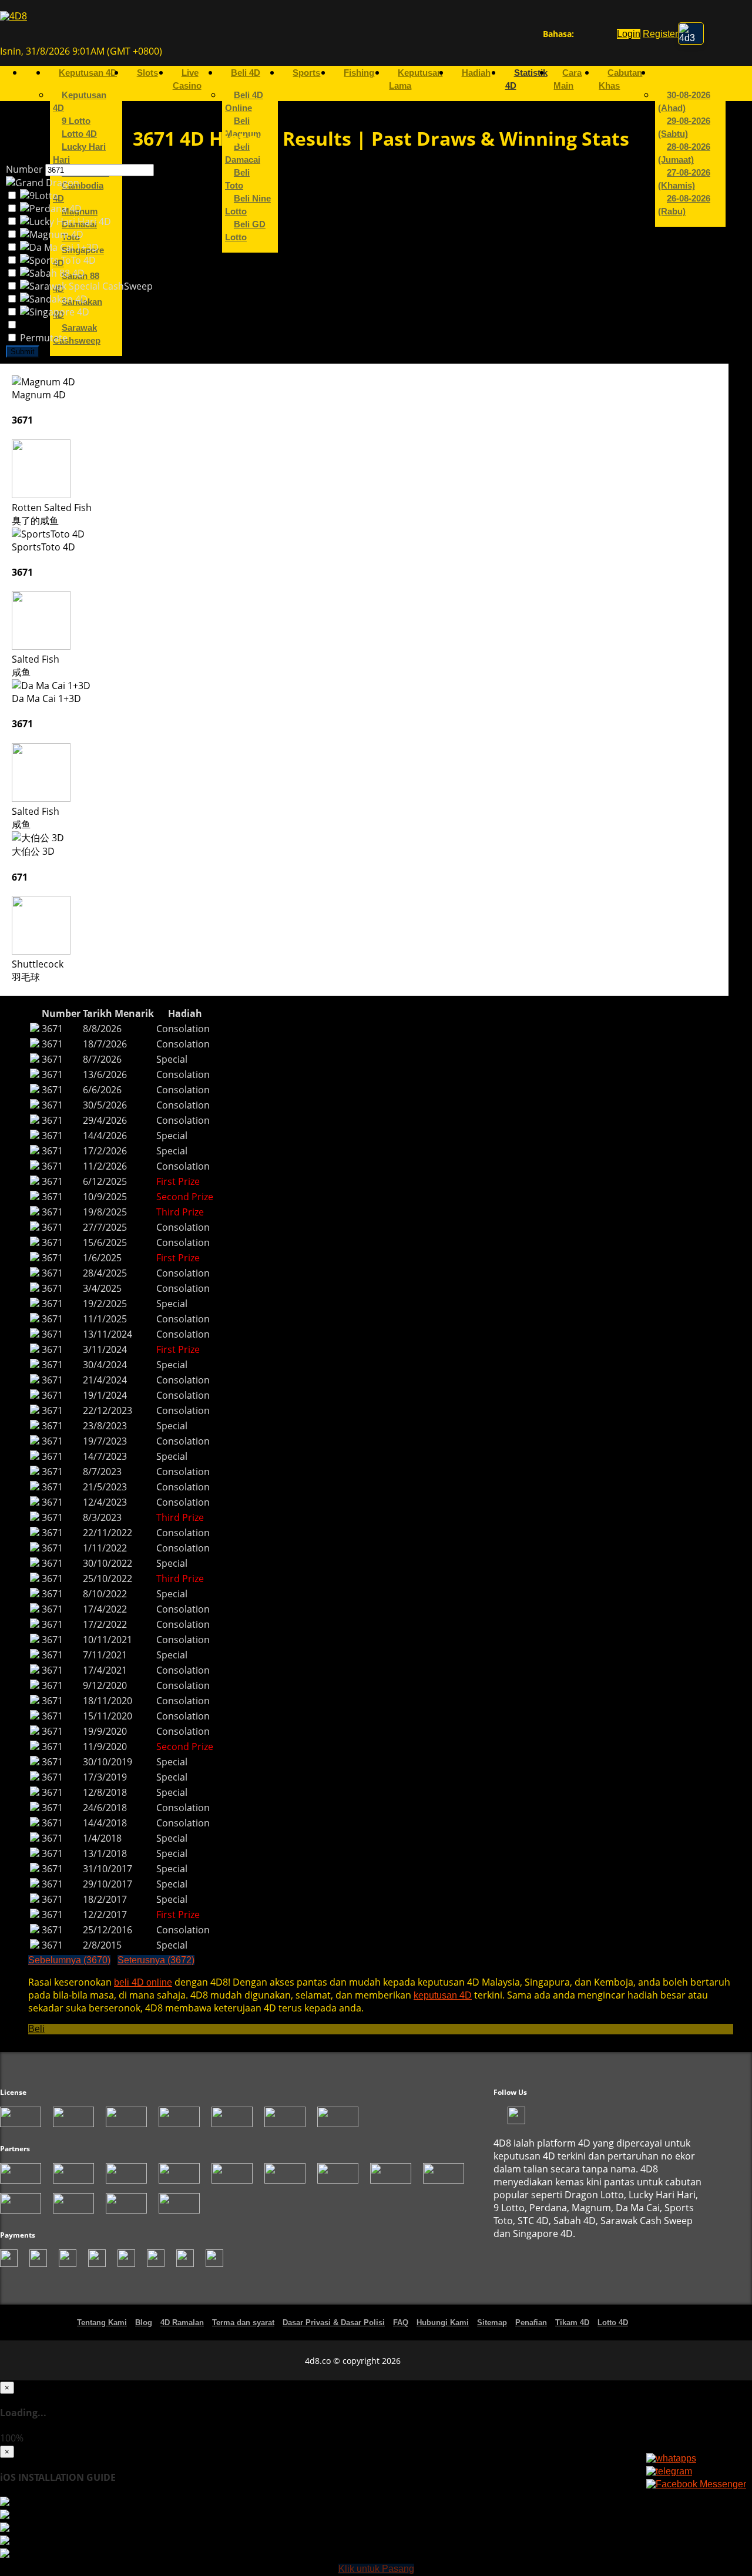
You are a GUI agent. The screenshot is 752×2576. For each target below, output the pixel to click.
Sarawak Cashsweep (77, 337)
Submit (23, 355)
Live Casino (187, 82)
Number (24, 172)
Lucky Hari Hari (79, 156)
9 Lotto (76, 124)
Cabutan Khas (620, 82)
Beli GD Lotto (245, 234)
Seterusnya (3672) (156, 1963)
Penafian (531, 2325)
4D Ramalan (182, 2325)
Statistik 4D (526, 82)
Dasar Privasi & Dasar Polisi (334, 2325)
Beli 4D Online (244, 105)
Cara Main (568, 82)
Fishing (359, 76)
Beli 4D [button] (246, 76)
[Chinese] (592, 36)
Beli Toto (237, 182)
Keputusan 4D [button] (88, 76)
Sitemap (492, 2325)
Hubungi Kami (443, 2325)
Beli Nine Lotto (248, 208)
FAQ (401, 2325)
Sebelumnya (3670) (69, 1963)
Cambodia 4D (78, 195)
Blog (144, 2325)
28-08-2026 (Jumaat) (684, 156)
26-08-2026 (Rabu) (684, 208)
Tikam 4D (572, 2325)
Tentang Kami (102, 2325)
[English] (581, 36)
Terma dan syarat (243, 2325)
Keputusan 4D (80, 105)
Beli (36, 2032)
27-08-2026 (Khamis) (684, 182)
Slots (147, 76)
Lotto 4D (79, 137)
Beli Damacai (243, 156)
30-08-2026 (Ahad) (684, 105)
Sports (306, 76)
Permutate (43, 341)
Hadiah (476, 76)
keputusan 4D (443, 1998)
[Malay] (603, 36)
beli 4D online (143, 1985)
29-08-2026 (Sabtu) (684, 130)
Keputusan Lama (416, 82)
